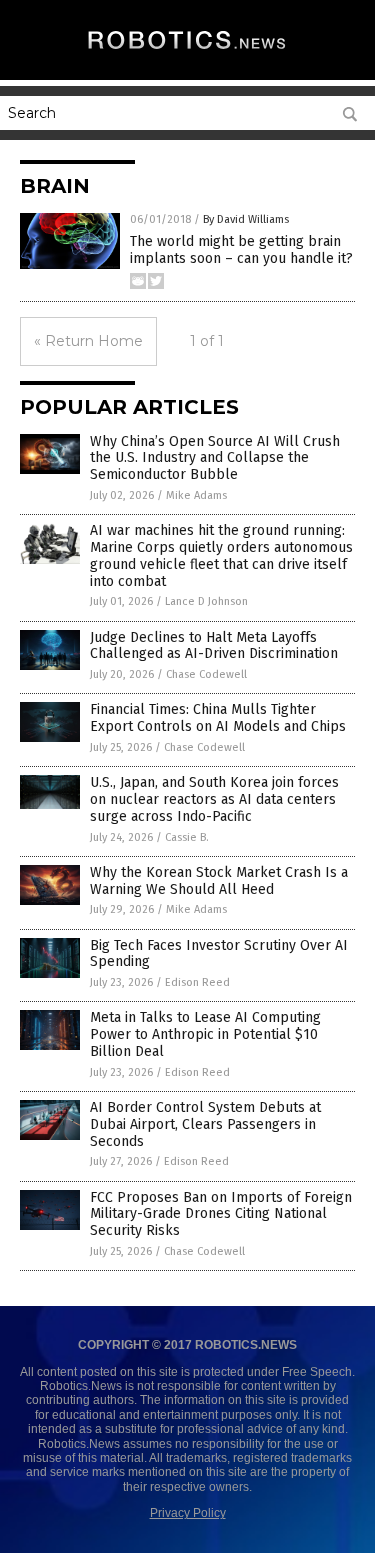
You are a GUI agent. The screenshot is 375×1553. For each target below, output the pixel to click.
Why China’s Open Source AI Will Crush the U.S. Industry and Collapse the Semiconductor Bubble (215, 458)
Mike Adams (196, 495)
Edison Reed (197, 982)
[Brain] (188, 51)
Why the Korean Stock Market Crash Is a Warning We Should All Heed (219, 881)
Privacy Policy (188, 1513)
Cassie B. (187, 837)
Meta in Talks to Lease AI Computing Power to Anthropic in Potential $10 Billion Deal (205, 1034)
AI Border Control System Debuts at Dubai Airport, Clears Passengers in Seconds (205, 1124)
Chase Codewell (206, 674)
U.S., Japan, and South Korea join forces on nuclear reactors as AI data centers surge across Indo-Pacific (214, 799)
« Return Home (88, 341)
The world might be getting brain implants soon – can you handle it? (241, 250)
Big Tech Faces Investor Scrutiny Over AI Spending (219, 954)
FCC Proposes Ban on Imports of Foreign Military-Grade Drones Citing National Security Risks (221, 1214)
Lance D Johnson (206, 601)
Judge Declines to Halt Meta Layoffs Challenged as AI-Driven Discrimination (214, 646)
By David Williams (246, 219)
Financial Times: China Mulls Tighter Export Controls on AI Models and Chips (218, 718)
